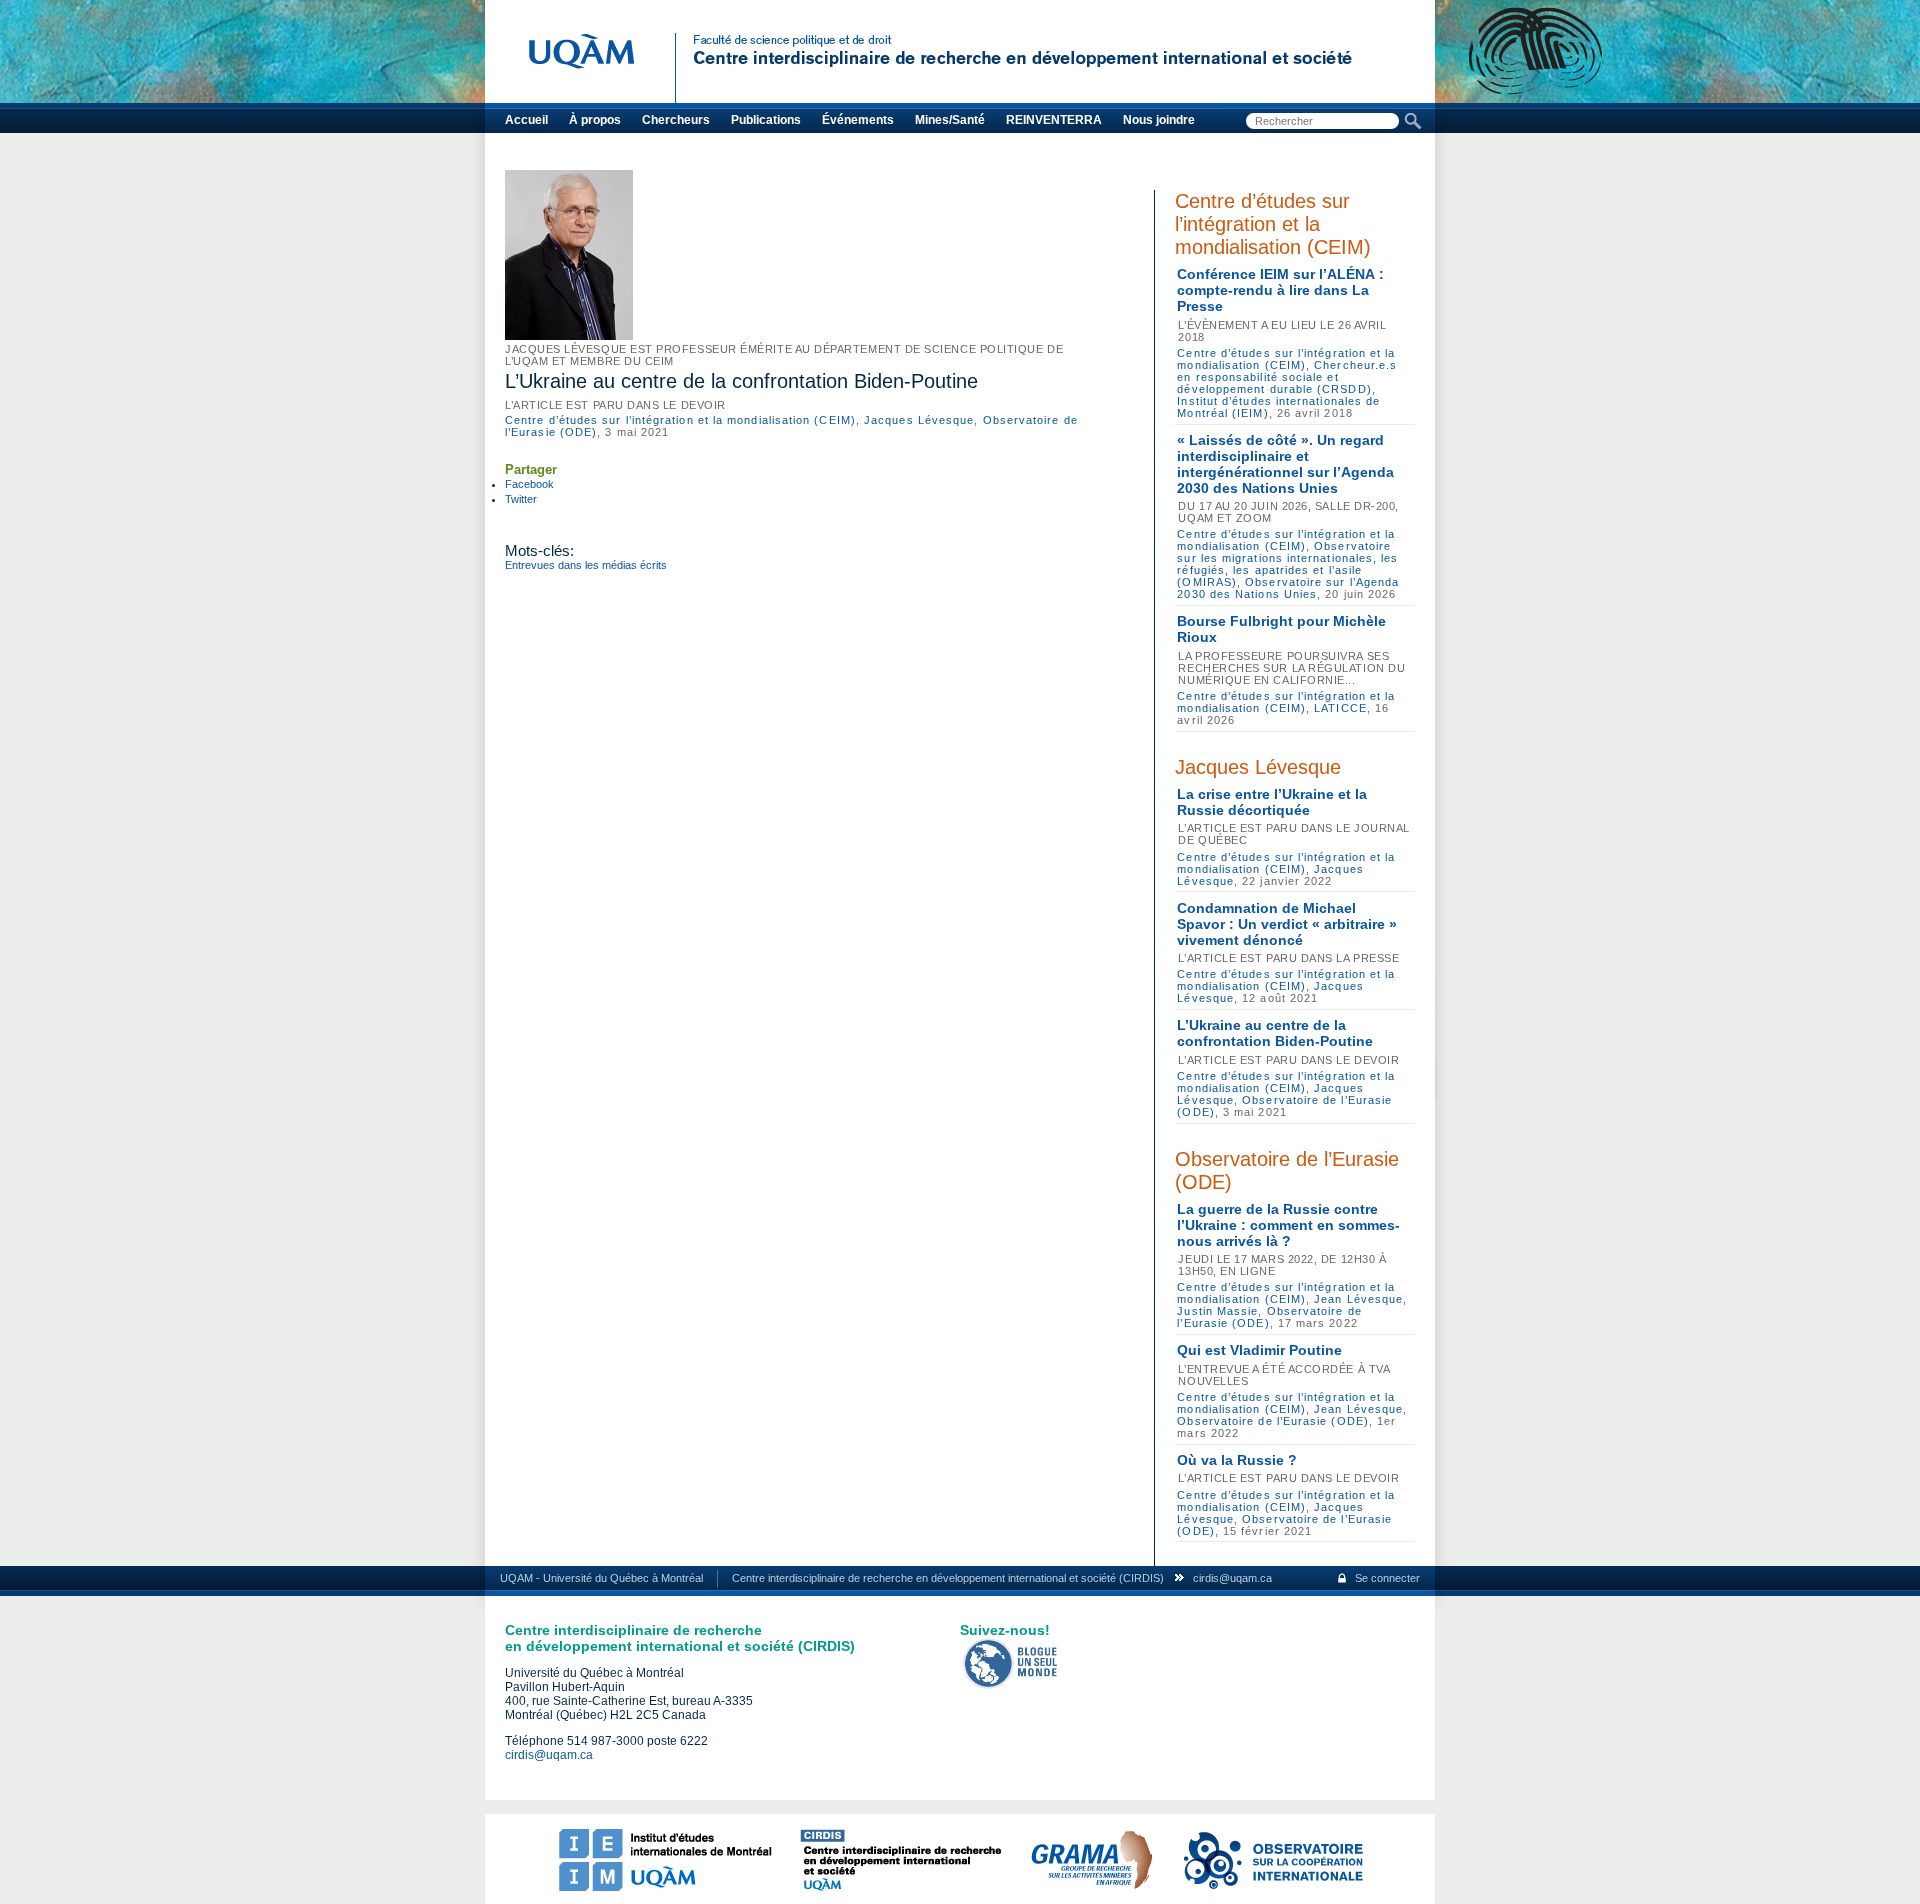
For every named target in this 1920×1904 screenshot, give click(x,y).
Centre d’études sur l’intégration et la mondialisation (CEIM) (680, 420)
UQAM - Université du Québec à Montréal (601, 1578)
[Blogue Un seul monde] (1011, 1685)
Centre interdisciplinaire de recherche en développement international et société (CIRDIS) (948, 1578)
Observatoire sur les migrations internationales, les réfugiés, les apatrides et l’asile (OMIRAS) (1287, 564)
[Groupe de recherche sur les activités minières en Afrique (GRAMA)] (1091, 1887)
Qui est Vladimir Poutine (1259, 1350)
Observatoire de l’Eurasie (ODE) (1272, 1421)
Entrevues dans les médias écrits (586, 565)
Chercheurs (676, 120)
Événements (858, 120)
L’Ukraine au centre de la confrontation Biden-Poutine (1275, 1033)
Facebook (529, 484)
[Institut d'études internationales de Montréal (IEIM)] (665, 1887)
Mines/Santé (950, 120)
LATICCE (1340, 708)
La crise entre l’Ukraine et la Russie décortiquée (1272, 802)
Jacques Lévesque (919, 420)
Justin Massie (1217, 1311)
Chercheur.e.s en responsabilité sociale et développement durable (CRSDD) (1287, 377)
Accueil (526, 120)
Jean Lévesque (1358, 1299)
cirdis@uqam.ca (1232, 1578)
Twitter (521, 499)
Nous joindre (1159, 120)
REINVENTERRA (1054, 120)
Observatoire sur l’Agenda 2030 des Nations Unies (1288, 588)
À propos (595, 120)
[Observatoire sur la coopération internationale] (1272, 1887)
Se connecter (1387, 1578)
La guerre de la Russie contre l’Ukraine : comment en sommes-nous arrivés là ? (1288, 1225)
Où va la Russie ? (1237, 1460)
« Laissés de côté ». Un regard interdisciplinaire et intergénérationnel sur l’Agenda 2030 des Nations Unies (1285, 464)
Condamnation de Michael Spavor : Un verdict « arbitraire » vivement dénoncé (1287, 924)
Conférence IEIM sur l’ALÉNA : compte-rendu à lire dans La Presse (1280, 290)
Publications (766, 120)
